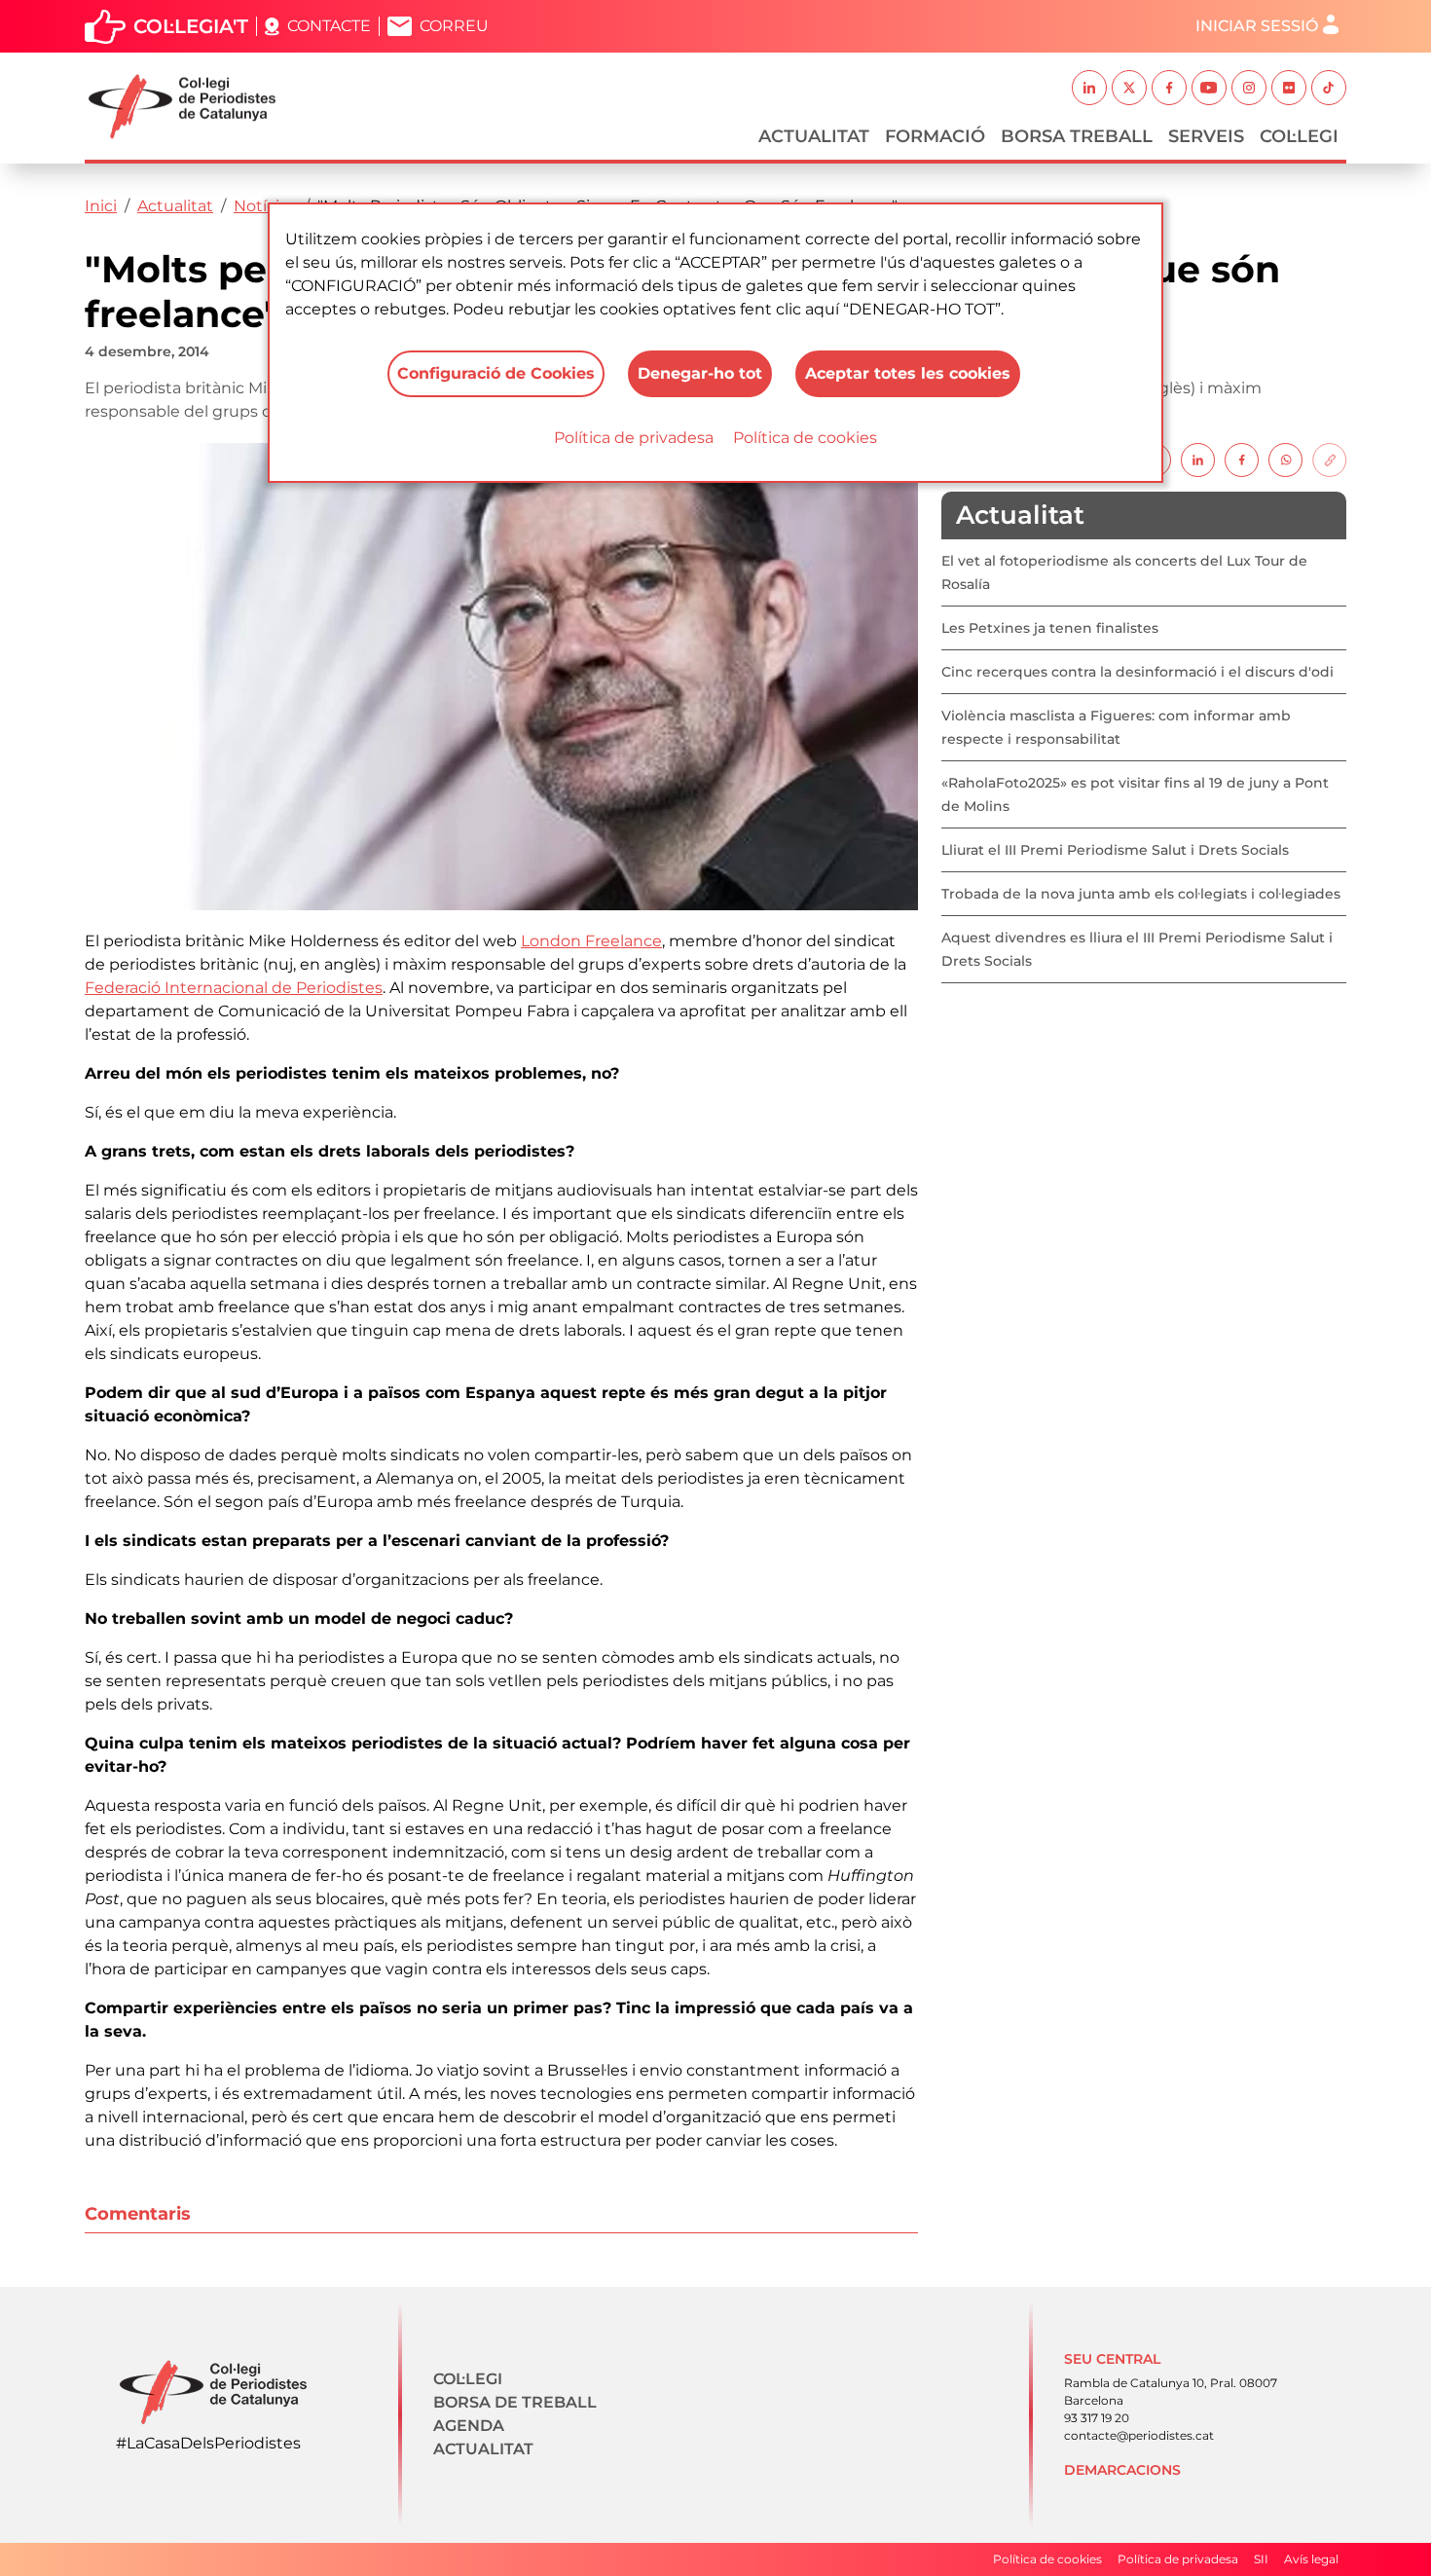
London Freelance (591, 941)
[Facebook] (1242, 459)
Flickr (1289, 88)
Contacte (329, 26)
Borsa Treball (1077, 136)
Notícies (265, 206)
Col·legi (1299, 136)
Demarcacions (1122, 2470)
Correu (454, 26)
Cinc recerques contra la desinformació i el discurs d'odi (1137, 672)
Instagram (1249, 88)
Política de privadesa (634, 438)
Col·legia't (191, 26)
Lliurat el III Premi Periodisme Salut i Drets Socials (1115, 850)
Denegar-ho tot (700, 373)
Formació (935, 136)
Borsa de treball (515, 2402)
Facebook (1169, 88)
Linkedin (1089, 88)
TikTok (1329, 88)
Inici (101, 206)
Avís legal (1311, 2559)
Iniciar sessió (1257, 26)
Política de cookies (805, 438)
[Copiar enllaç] (1329, 459)
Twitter (1129, 88)
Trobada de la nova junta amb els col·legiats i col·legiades (1141, 894)
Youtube (1209, 88)
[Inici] (190, 107)
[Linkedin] (1198, 459)
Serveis (1206, 136)
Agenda (469, 2426)
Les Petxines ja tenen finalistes (1050, 628)
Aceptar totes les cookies (908, 373)
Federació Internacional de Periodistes (234, 988)
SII (1261, 2559)
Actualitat (814, 136)
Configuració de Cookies (496, 373)
